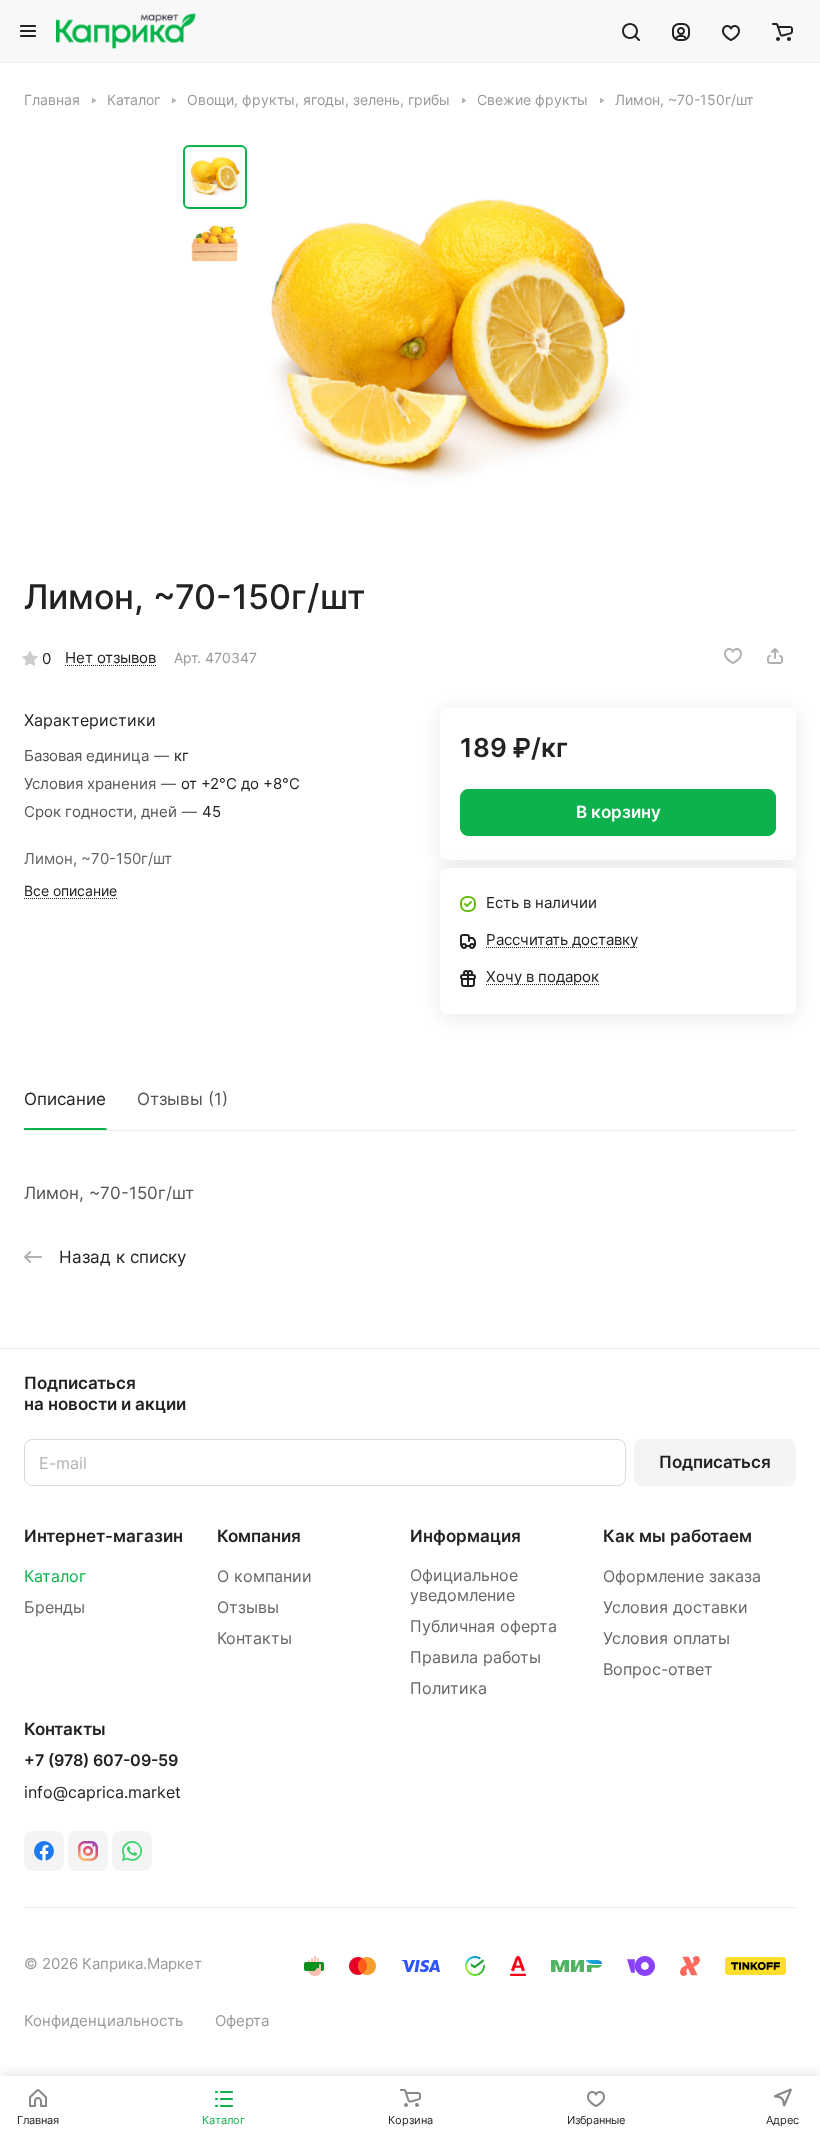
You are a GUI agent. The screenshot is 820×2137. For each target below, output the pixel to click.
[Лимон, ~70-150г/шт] (448, 343)
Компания (259, 1536)
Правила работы (475, 1657)
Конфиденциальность (103, 2021)
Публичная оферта (483, 1626)
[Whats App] (132, 1851)
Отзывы (248, 1607)
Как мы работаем (677, 1536)
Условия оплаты (666, 1638)
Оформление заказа (682, 1576)
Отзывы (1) (182, 1099)
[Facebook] (44, 1851)
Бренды (54, 1607)
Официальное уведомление (464, 1585)
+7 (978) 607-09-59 (101, 1761)
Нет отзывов (110, 658)
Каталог (55, 1576)
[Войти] (681, 31)
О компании (264, 1576)
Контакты (254, 1638)
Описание (65, 1099)
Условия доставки (675, 1607)
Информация (465, 1536)
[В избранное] (733, 656)
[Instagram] (88, 1851)
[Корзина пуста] (782, 31)
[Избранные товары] (731, 31)
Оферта (242, 2021)
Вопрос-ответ (658, 1669)
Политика (448, 1688)
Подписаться (715, 1462)
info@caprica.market (102, 1792)
